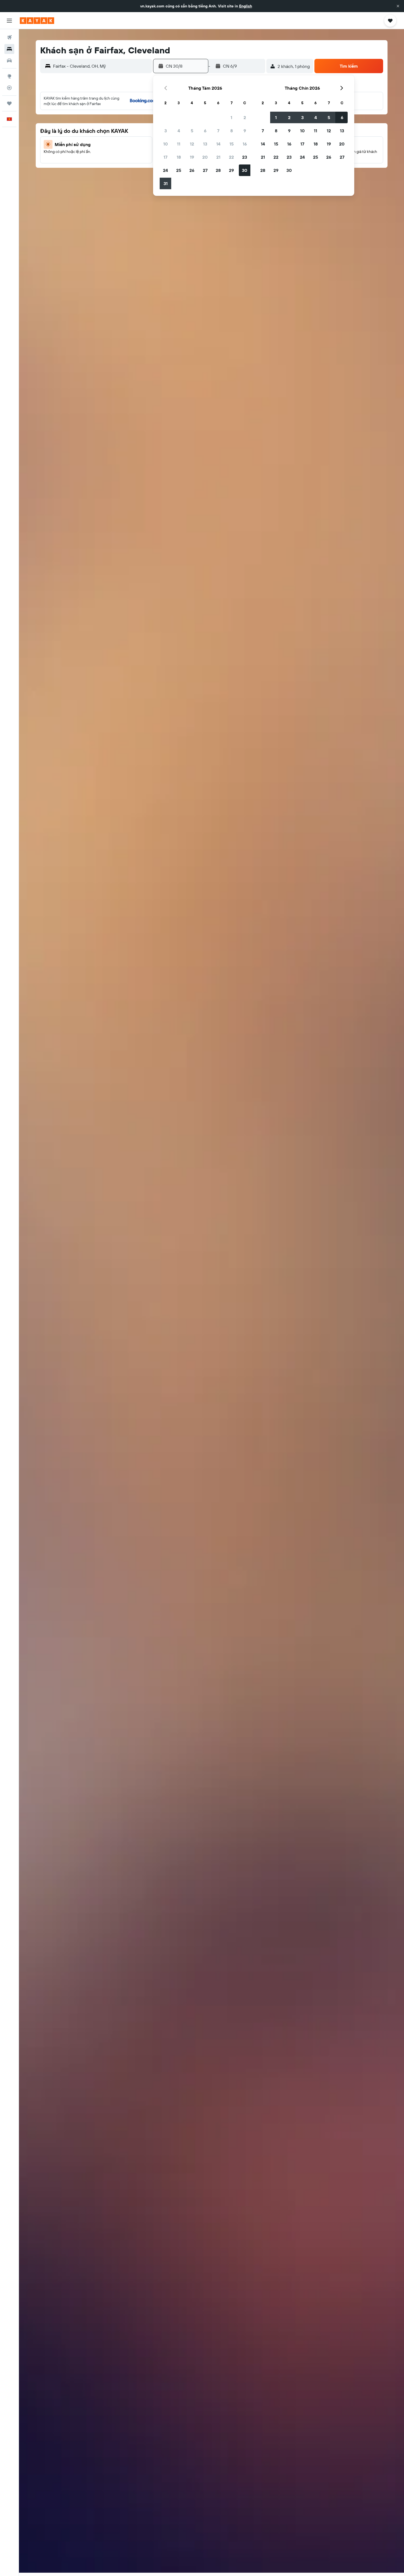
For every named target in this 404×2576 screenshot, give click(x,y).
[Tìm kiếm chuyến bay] (9, 37)
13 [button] (205, 144)
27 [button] (205, 170)
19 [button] (192, 157)
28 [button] (218, 170)
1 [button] (231, 117)
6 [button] (205, 131)
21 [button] (218, 157)
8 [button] (232, 131)
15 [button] (232, 144)
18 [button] (179, 157)
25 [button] (179, 170)
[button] (398, 6)
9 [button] (245, 131)
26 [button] (192, 170)
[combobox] (101, 66)
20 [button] (205, 157)
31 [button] (166, 183)
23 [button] (245, 157)
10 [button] (166, 144)
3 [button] (166, 131)
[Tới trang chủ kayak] (37, 21)
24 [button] (165, 170)
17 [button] (165, 157)
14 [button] (218, 144)
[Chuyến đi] (9, 103)
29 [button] (231, 170)
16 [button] (245, 144)
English (246, 6)
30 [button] (245, 170)
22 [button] (231, 157)
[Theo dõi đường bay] (9, 88)
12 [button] (192, 144)
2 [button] (245, 117)
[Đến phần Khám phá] (9, 76)
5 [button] (192, 131)
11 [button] (179, 144)
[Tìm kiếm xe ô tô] (9, 61)
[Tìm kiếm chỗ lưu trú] (9, 49)
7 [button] (218, 131)
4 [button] (179, 131)
